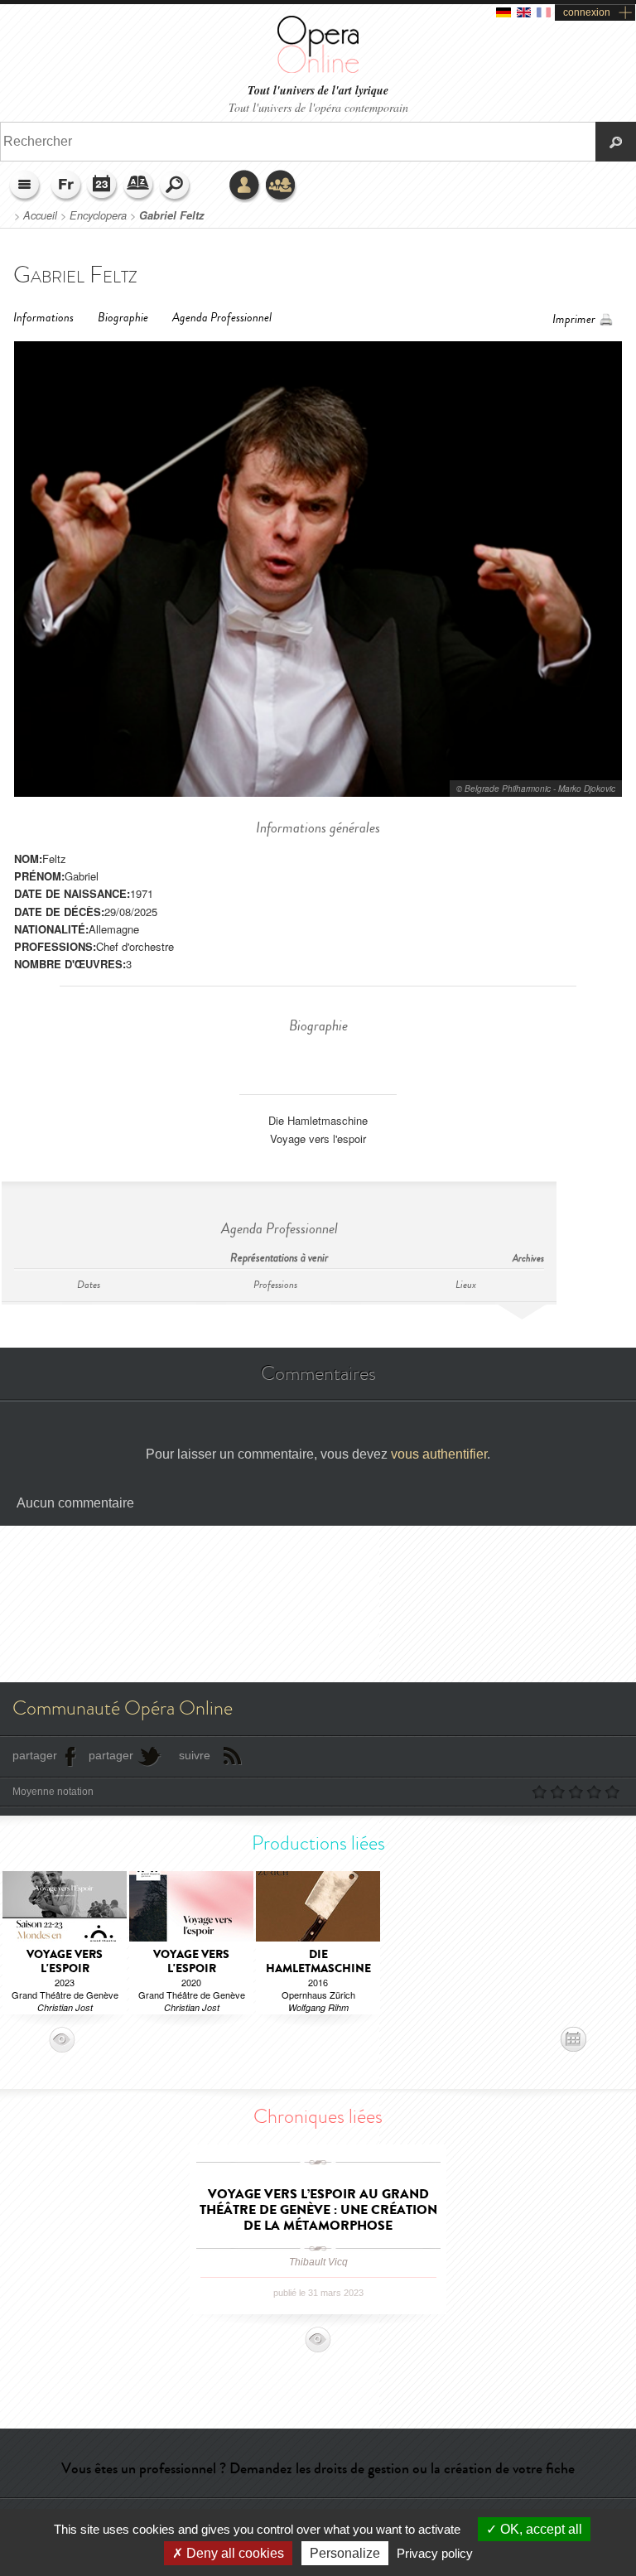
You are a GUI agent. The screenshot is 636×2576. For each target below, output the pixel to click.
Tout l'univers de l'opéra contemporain (318, 107)
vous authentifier (439, 1454)
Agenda (103, 186)
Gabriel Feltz (171, 215)
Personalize (345, 2553)
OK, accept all (540, 2529)
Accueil (40, 215)
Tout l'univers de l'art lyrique (318, 91)
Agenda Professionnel (222, 318)
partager (35, 1755)
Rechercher (176, 186)
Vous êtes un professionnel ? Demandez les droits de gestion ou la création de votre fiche (318, 2468)
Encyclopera (98, 215)
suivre (195, 1755)
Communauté (282, 186)
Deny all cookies (234, 2553)
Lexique (139, 186)
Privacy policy (435, 2553)
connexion (587, 12)
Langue (66, 186)
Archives (528, 1259)
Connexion (245, 186)
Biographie (123, 318)
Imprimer (574, 319)
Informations (43, 318)
